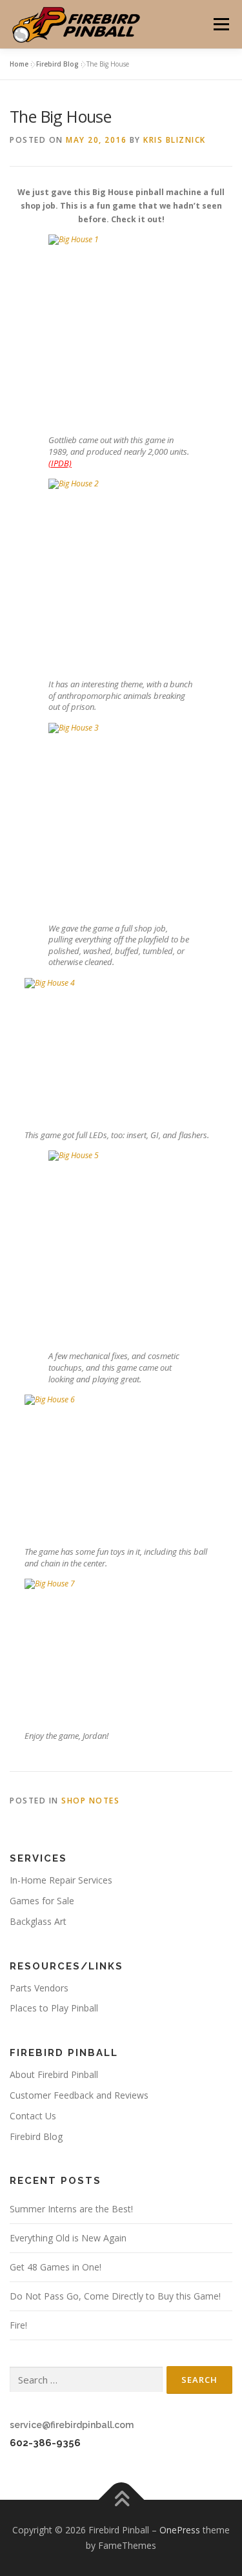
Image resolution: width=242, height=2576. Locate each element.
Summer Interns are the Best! (71, 2209)
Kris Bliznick (175, 140)
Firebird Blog (57, 64)
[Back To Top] (121, 2500)
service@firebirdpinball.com (72, 2425)
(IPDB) (60, 463)
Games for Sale (42, 1901)
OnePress (180, 2530)
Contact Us (33, 2116)
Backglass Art (38, 1921)
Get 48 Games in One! (55, 2267)
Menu (220, 24)
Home (19, 64)
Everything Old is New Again (68, 2238)
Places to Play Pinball (54, 2008)
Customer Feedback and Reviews (79, 2095)
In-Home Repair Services (61, 1880)
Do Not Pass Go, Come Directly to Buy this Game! (115, 2296)
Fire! (18, 2325)
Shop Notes (90, 1801)
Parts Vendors (39, 1988)
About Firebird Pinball (54, 2074)
